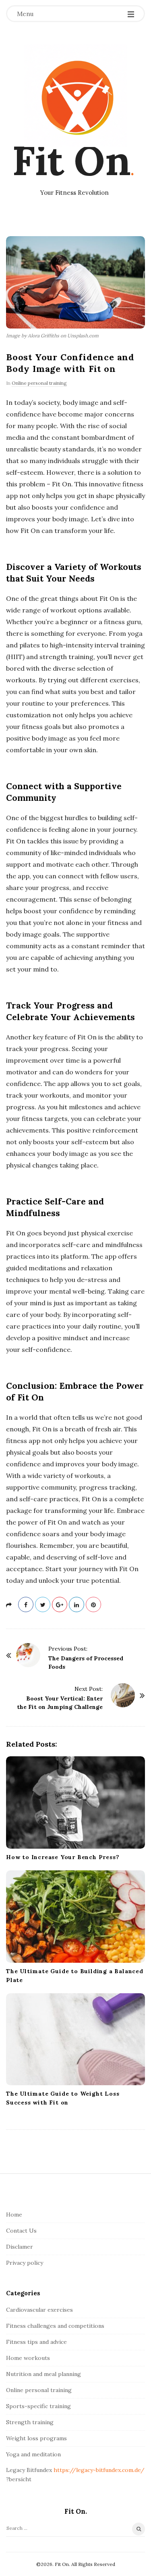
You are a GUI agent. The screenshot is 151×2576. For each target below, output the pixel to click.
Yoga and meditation (33, 2454)
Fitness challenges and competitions (55, 2326)
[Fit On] (76, 96)
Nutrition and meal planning (43, 2374)
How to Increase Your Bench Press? (63, 1857)
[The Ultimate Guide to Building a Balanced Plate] (75, 1917)
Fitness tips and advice (36, 2342)
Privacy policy (25, 2263)
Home (14, 2215)
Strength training (30, 2422)
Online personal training (39, 383)
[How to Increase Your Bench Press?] (75, 1802)
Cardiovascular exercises (39, 2310)
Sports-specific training (38, 2406)
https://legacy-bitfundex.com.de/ (99, 2470)
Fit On (71, 160)
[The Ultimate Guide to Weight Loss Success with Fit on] (75, 2039)
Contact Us (21, 2231)
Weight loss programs (36, 2438)
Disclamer (20, 2247)
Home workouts (28, 2358)
